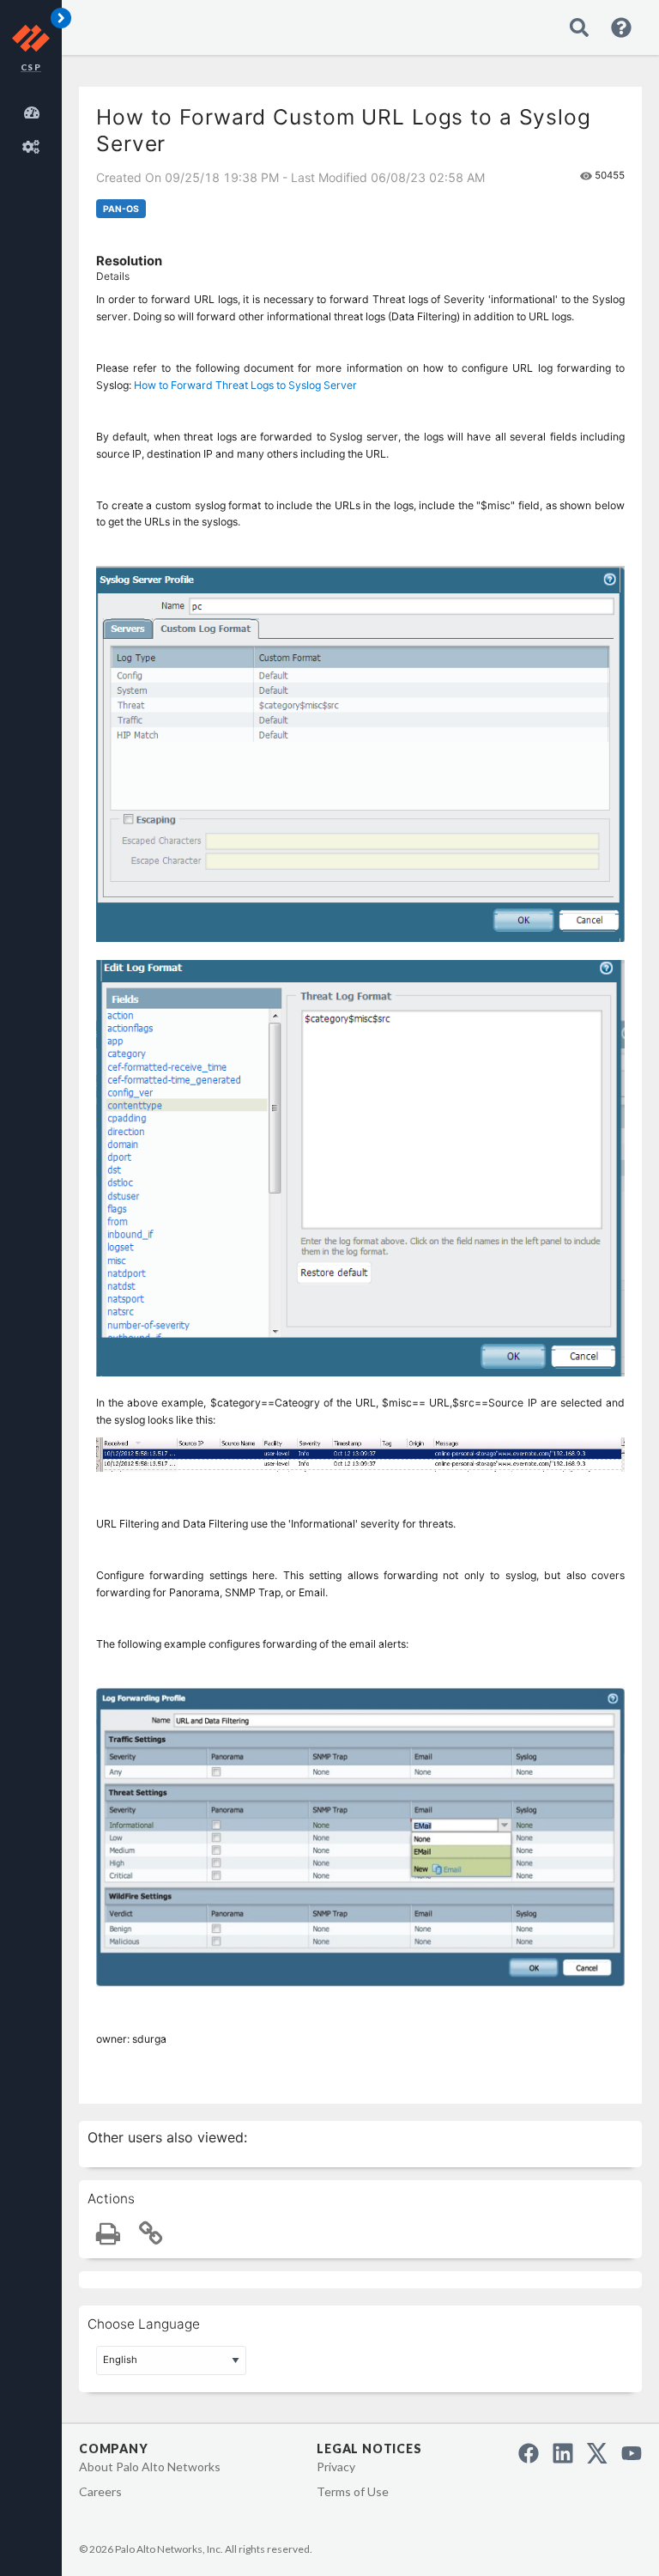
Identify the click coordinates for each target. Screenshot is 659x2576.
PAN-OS (121, 209)
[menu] (34, 127)
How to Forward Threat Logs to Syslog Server (245, 385)
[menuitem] (34, 110)
